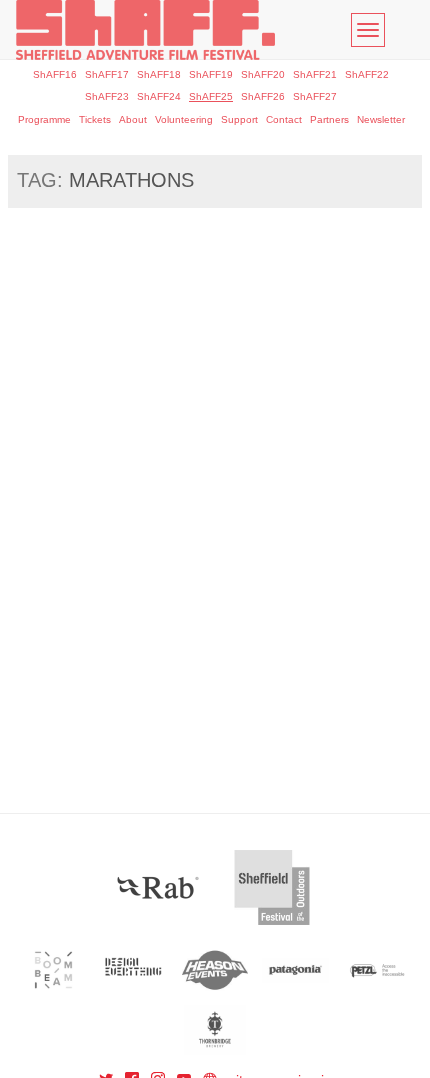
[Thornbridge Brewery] (215, 1030)
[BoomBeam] (53, 970)
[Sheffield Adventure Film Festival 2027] (145, 30)
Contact (284, 119)
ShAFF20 (263, 74)
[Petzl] (376, 970)
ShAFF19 (211, 74)
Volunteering (184, 119)
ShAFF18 (159, 74)
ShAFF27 (315, 96)
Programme (44, 119)
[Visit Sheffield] (272, 887)
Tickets (95, 119)
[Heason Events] (215, 970)
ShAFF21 (315, 74)
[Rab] (158, 887)
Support (239, 119)
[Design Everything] (134, 970)
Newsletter (381, 119)
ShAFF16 (55, 74)
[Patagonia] (295, 970)
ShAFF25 (211, 96)
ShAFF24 (159, 96)
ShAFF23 (107, 96)
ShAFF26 (263, 96)
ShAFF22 (367, 74)
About (133, 119)
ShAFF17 (107, 74)
